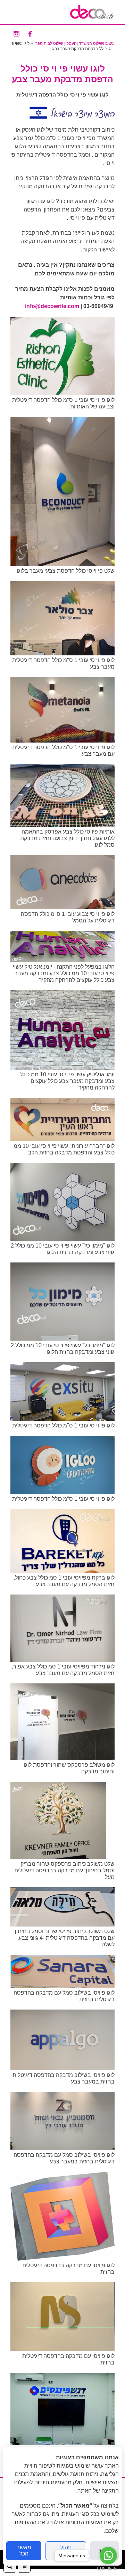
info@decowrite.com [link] (52, 306)
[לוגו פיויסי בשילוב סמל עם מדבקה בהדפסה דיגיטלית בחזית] (62, 1986)
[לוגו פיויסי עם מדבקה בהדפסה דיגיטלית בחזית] (62, 2259)
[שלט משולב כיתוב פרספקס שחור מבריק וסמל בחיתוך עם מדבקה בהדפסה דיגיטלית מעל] (62, 1857)
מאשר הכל (24, 2550)
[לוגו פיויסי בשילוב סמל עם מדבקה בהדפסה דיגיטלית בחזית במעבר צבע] (62, 2148)
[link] (92, 12)
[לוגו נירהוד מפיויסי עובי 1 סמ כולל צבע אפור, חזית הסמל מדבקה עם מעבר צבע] (62, 1660)
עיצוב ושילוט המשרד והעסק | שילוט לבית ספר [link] (75, 43)
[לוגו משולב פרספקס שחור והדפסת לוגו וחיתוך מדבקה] (62, 1758)
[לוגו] (62, 1139)
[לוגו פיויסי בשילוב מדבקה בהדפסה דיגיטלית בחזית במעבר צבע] (62, 2068)
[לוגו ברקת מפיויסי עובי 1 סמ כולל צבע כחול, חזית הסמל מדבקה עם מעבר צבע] (62, 1571)
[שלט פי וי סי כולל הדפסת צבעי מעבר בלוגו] (62, 564)
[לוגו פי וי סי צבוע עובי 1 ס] (62, 907)
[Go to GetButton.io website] (108, 2569)
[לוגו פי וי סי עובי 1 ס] (62, 393)
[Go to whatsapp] (108, 2556)
